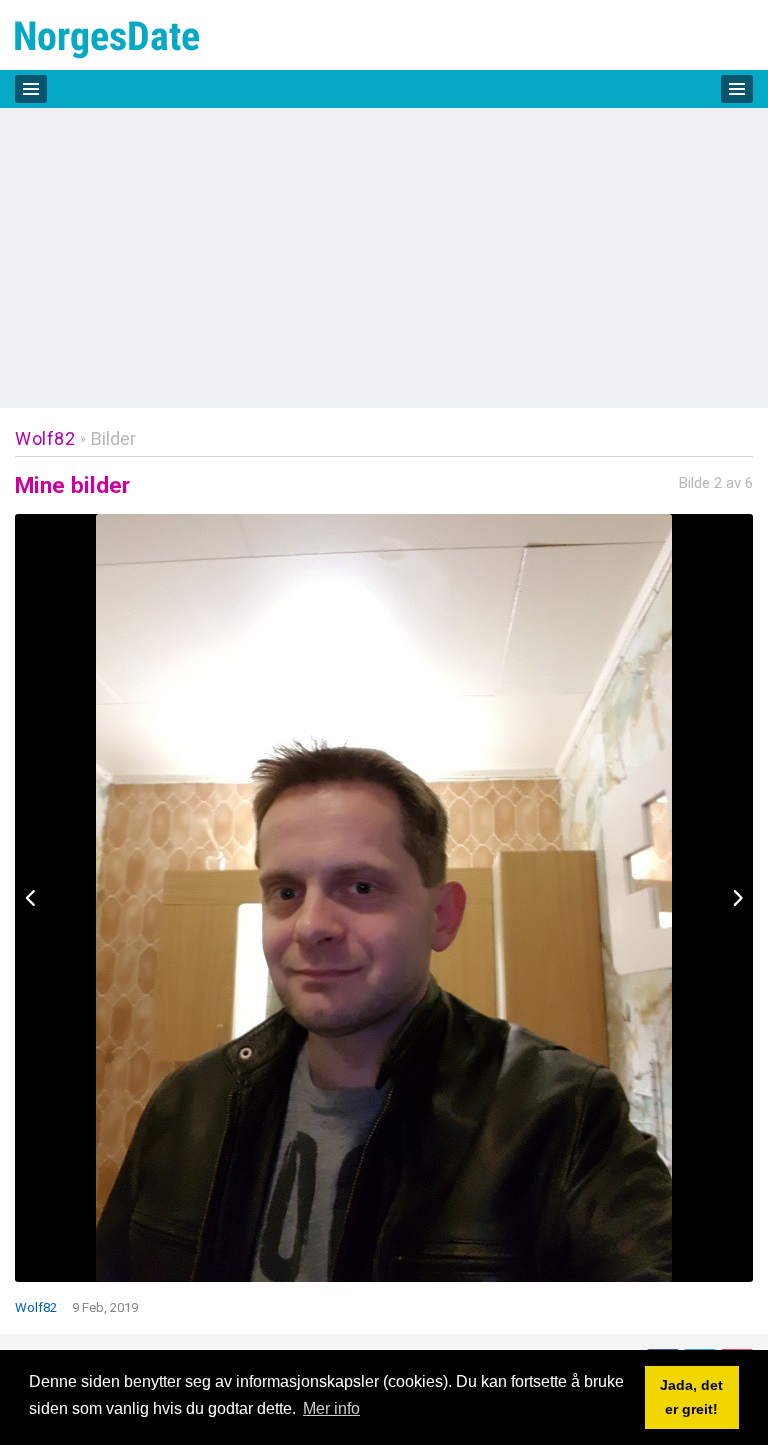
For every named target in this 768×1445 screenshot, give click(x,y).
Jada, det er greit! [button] (691, 1397)
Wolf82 (45, 438)
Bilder (113, 438)
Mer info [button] (331, 1408)
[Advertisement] (384, 258)
